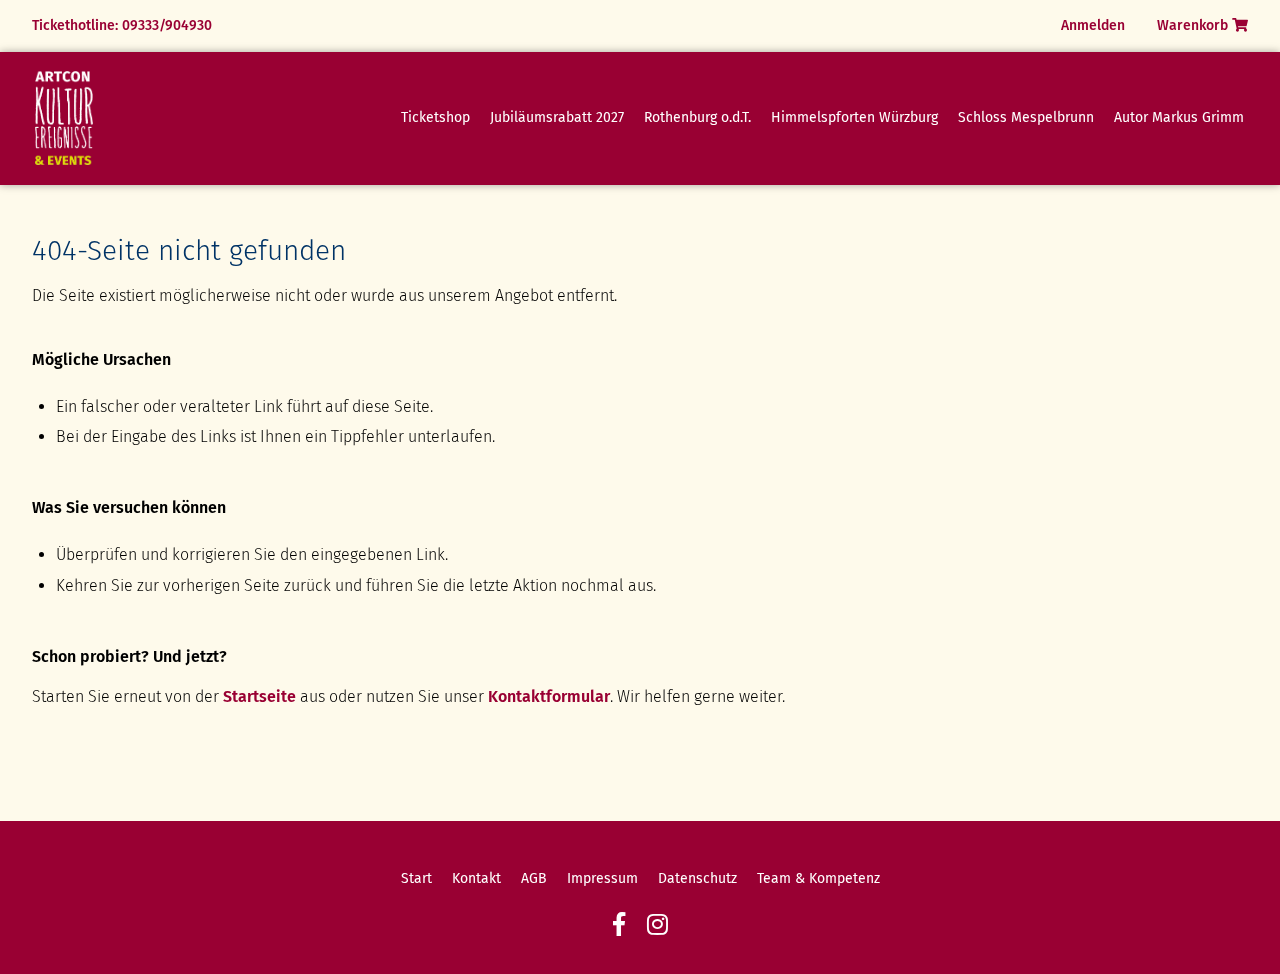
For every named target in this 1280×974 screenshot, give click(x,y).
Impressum (602, 878)
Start (416, 878)
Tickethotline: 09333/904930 (122, 25)
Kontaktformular (549, 696)
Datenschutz (697, 878)
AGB (534, 878)
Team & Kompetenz (818, 878)
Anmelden (1093, 25)
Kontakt (476, 878)
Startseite (259, 696)
